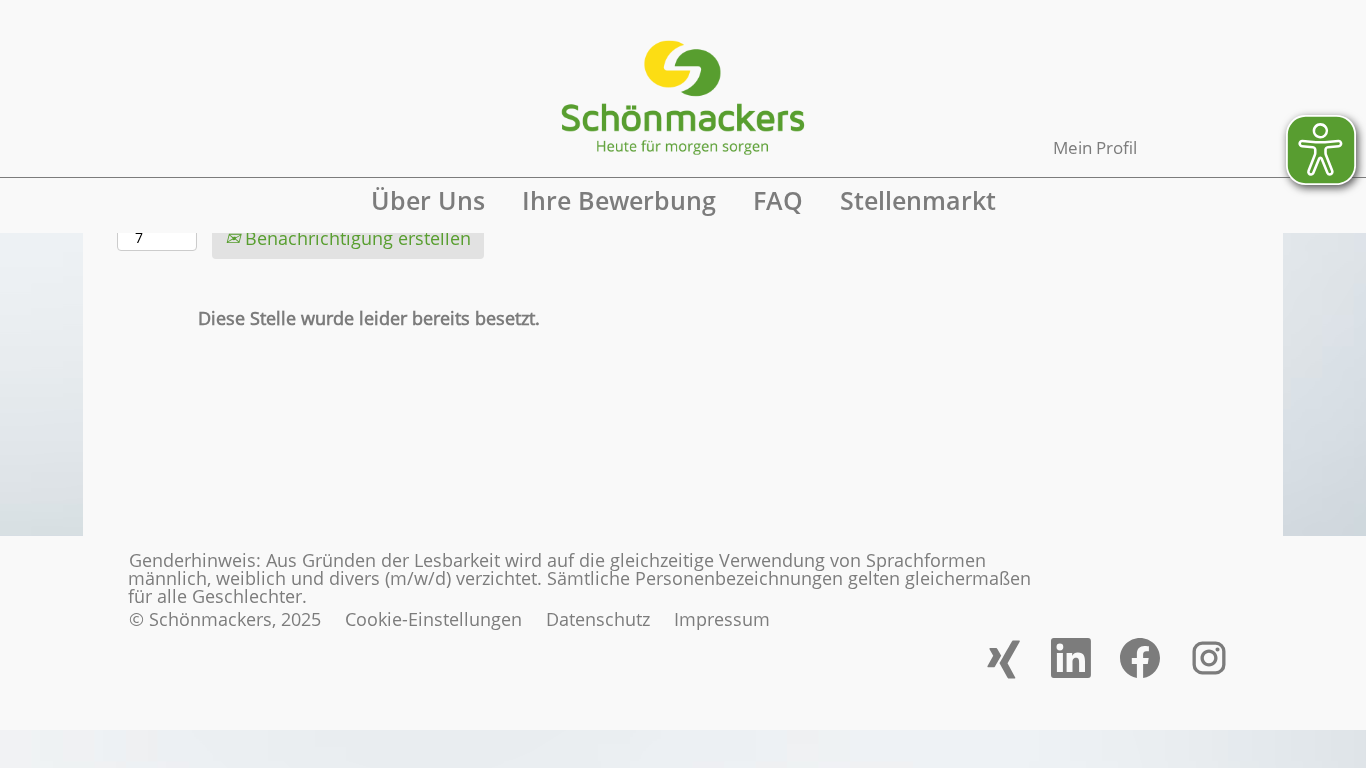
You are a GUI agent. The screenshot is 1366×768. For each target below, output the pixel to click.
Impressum (722, 619)
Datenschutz (598, 619)
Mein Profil (1095, 147)
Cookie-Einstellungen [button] (433, 619)
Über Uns (428, 200)
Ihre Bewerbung (619, 200)
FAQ (778, 200)
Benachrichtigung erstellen (355, 238)
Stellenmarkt (918, 200)
